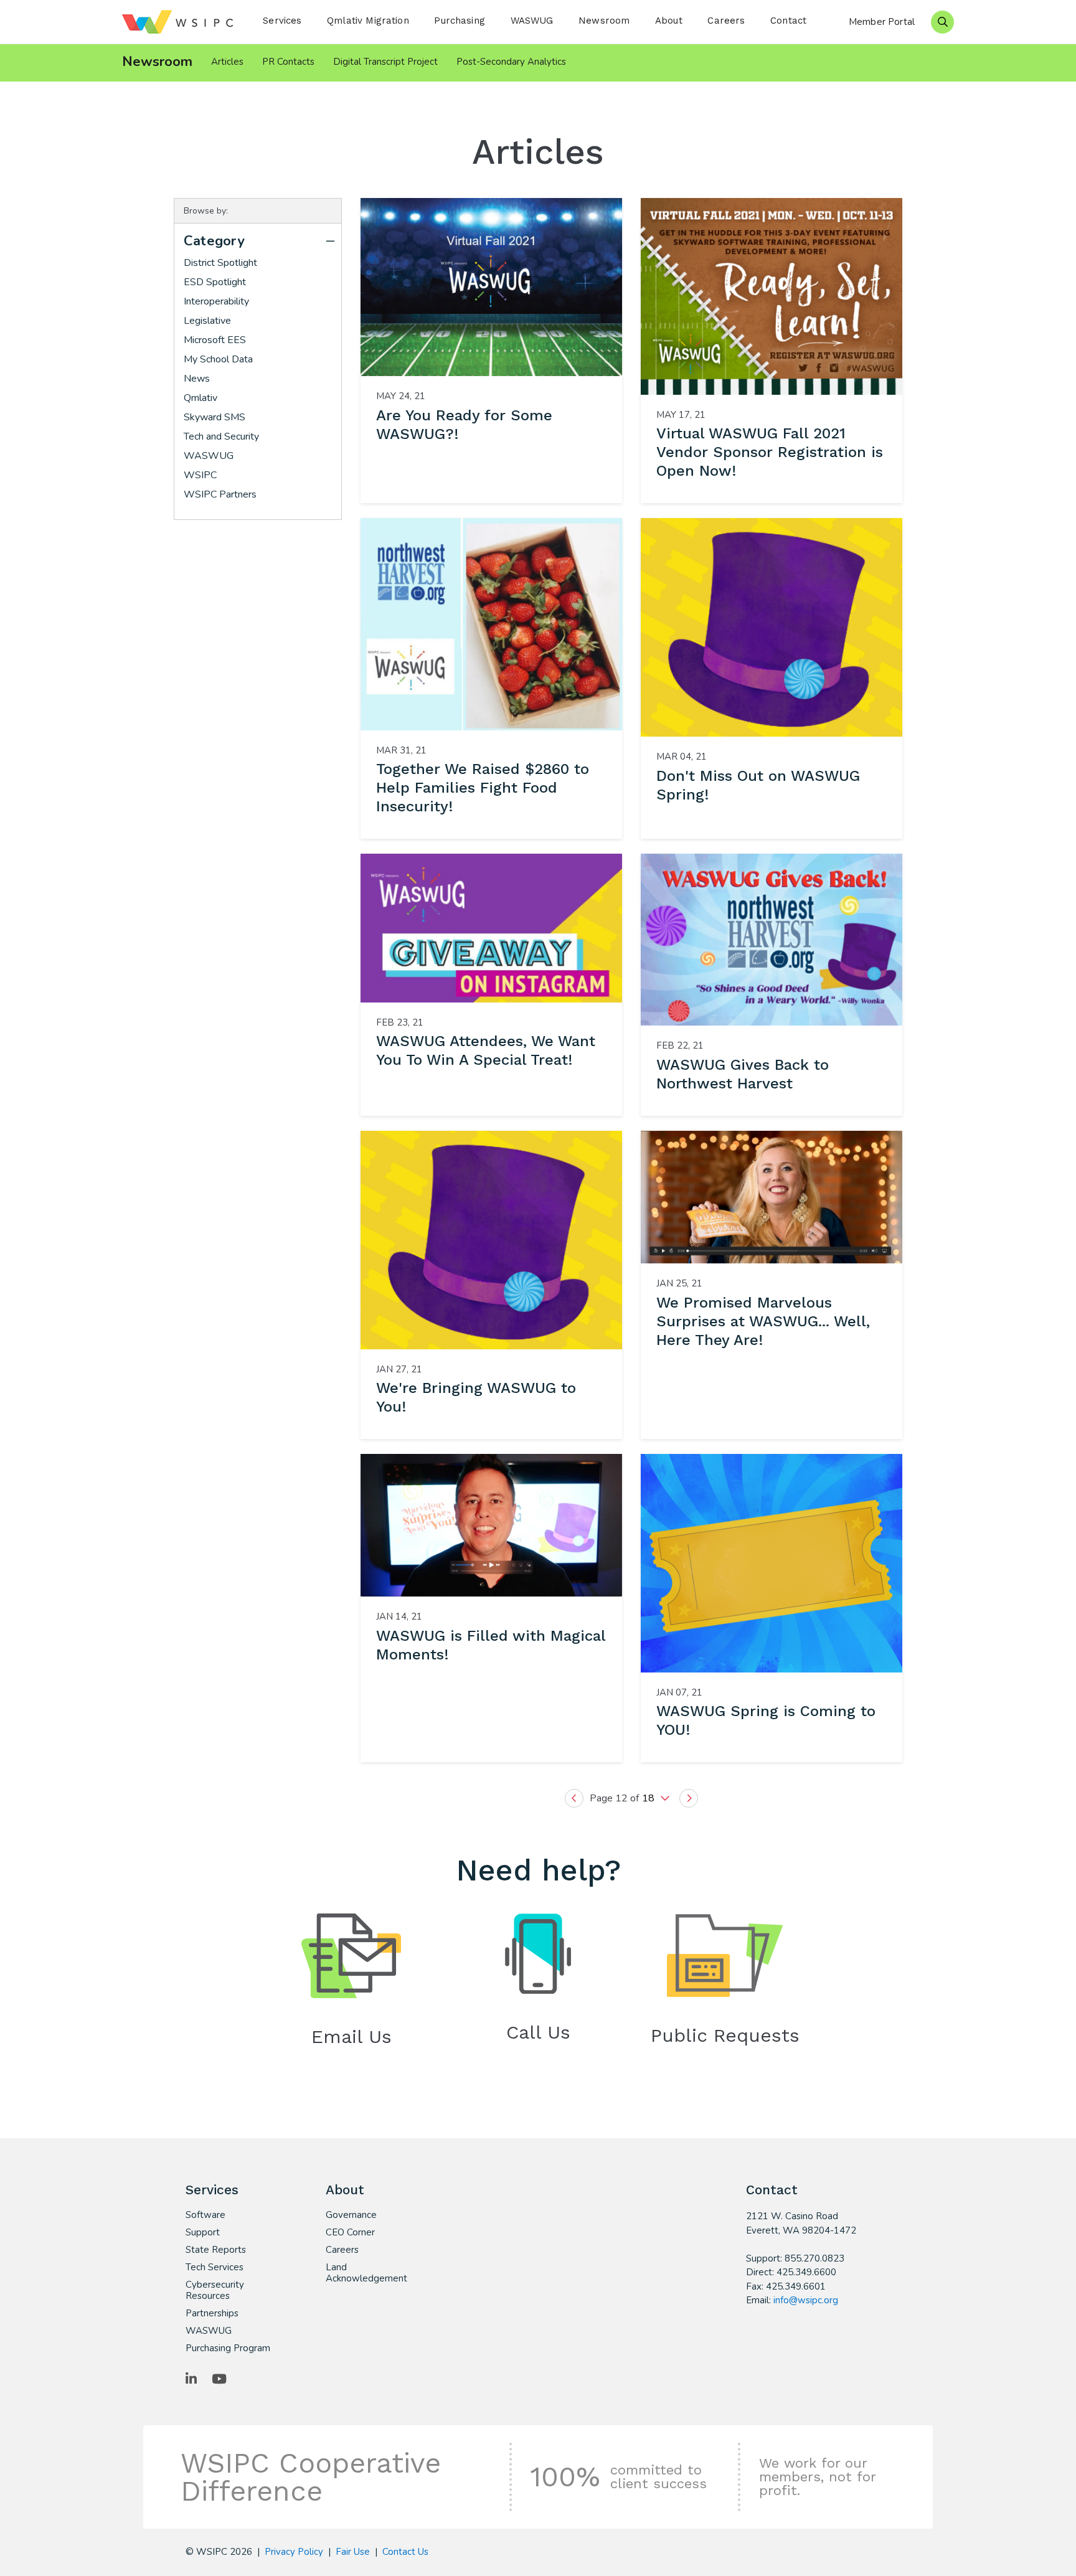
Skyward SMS (215, 417)
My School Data (218, 359)
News (197, 379)
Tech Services (215, 2267)
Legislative (207, 321)
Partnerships (212, 2313)
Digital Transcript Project (385, 62)
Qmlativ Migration (368, 21)
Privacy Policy (294, 2552)
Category (214, 241)
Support (203, 2232)
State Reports (216, 2250)
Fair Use (353, 2552)
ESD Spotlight (215, 282)
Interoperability (216, 301)
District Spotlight (220, 263)
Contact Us (405, 2552)
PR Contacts (288, 62)
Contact (788, 21)
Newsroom (604, 21)
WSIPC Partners (220, 494)
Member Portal (882, 22)
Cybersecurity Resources (215, 2290)
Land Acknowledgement (366, 2273)
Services (282, 21)
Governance (351, 2215)
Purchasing (460, 21)
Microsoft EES (215, 340)
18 (649, 1798)
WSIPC (200, 475)
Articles (227, 62)
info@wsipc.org (806, 2300)
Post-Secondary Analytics (511, 62)
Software (205, 2215)
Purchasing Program (228, 2348)
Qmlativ (201, 398)
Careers (726, 21)
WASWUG (532, 21)
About (669, 21)
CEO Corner (350, 2232)
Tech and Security (221, 436)
